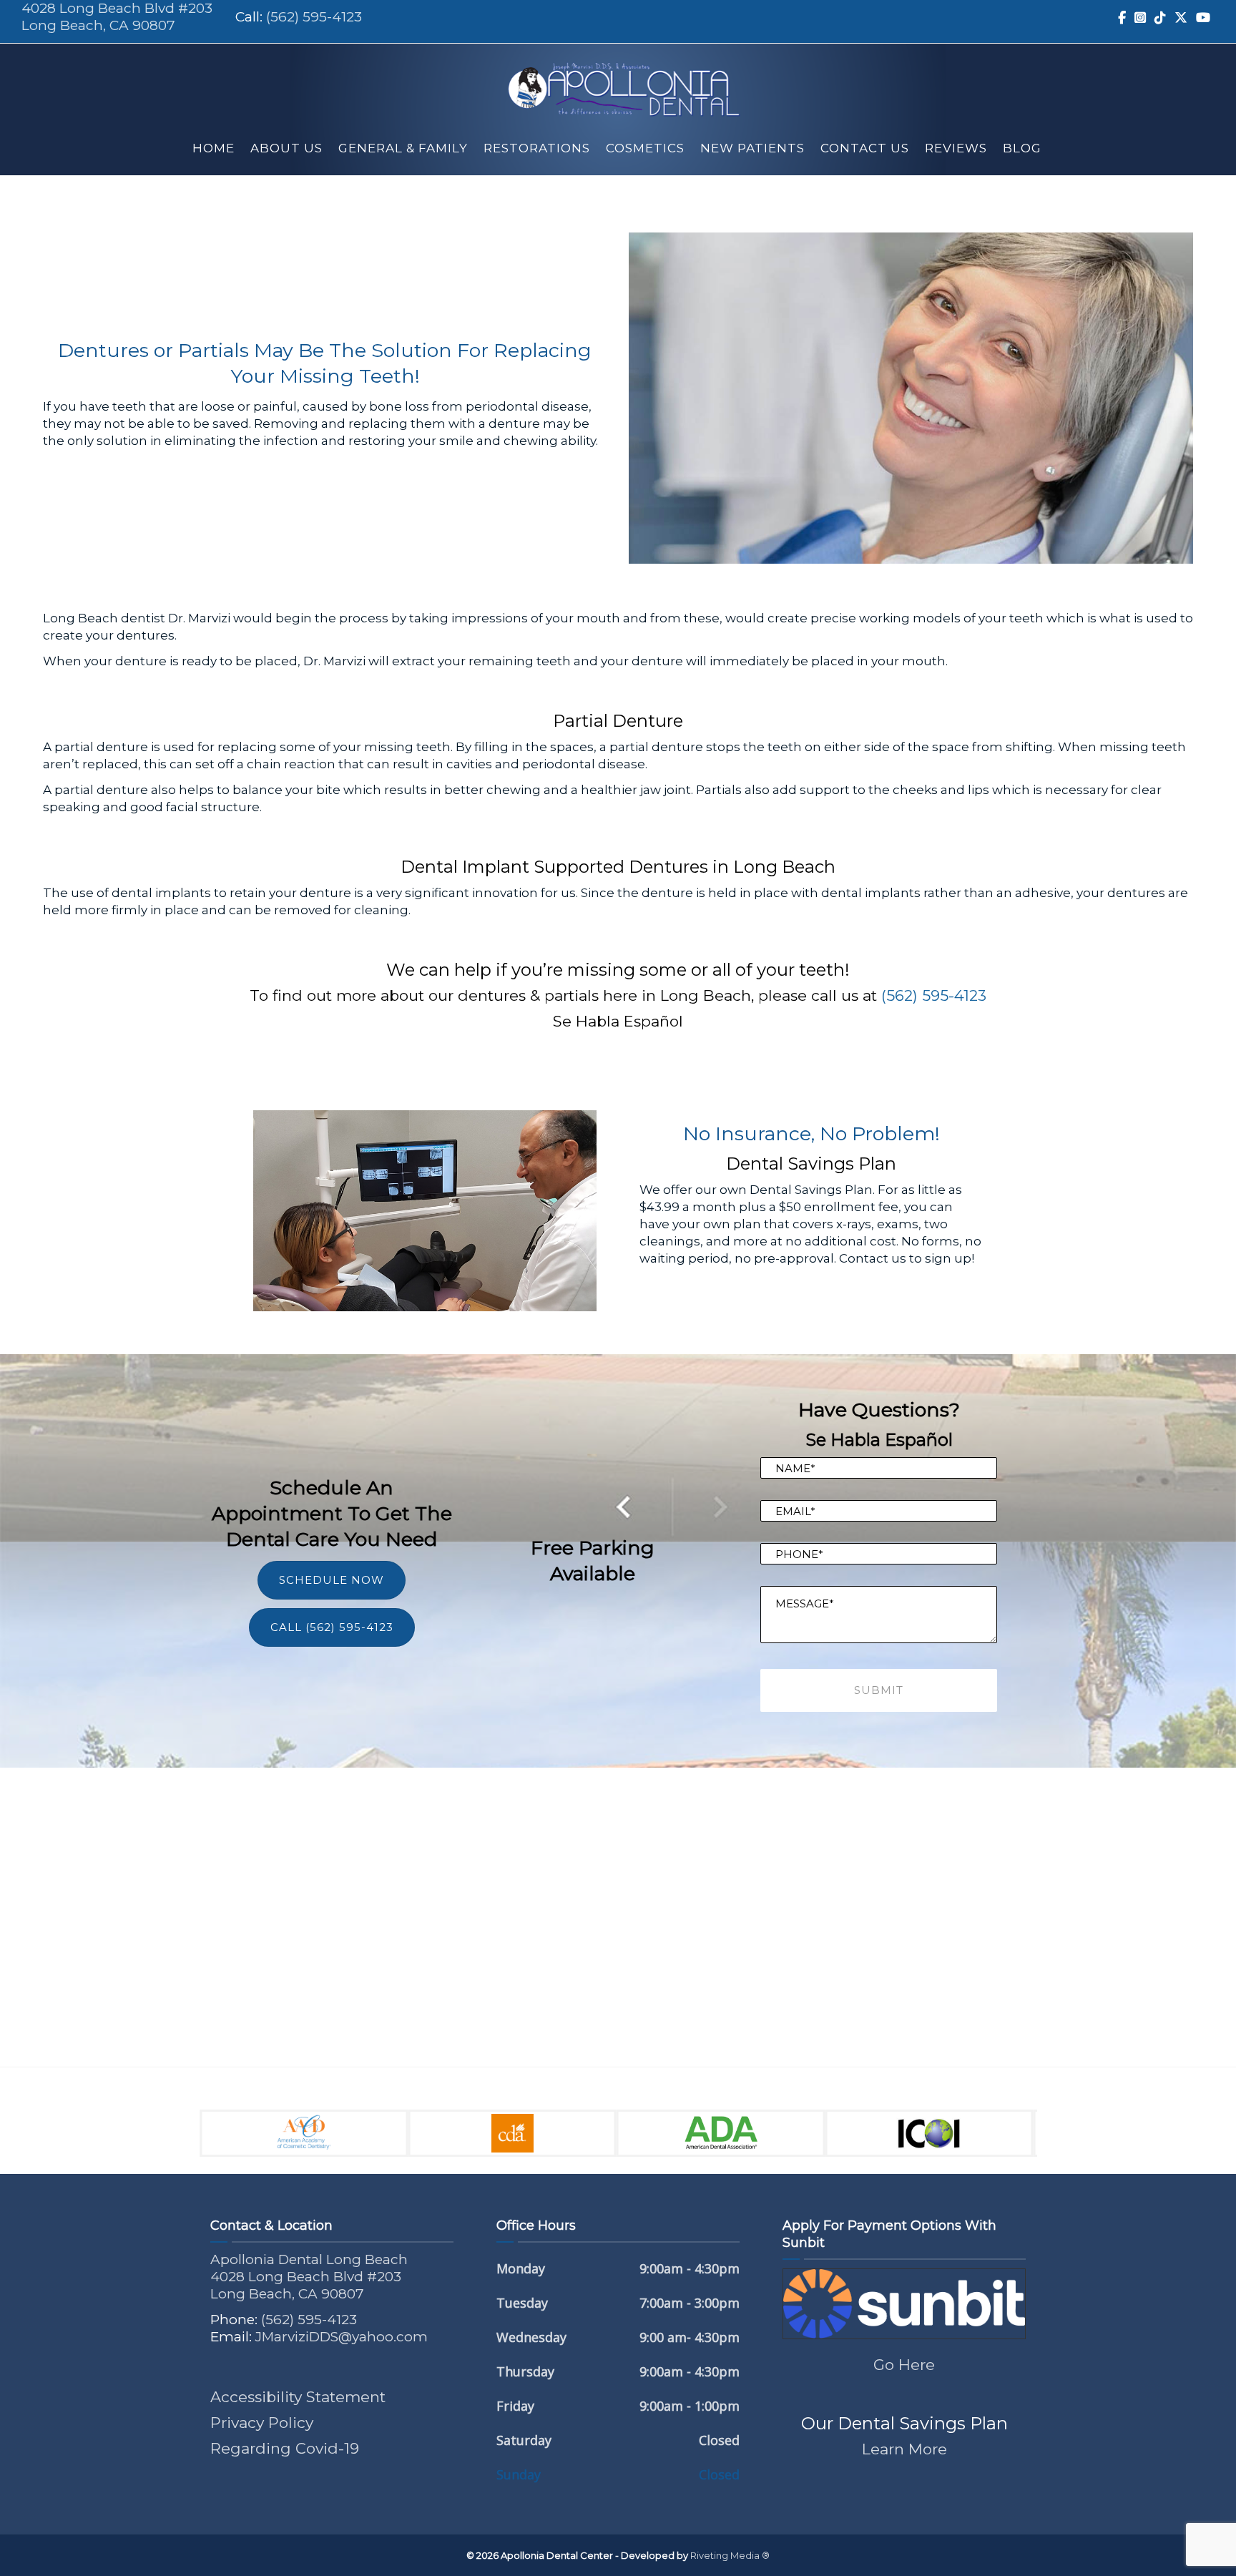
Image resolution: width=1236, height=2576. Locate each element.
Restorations (537, 148)
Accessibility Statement (298, 2397)
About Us (286, 148)
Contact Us (865, 148)
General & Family (403, 148)
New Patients (752, 148)
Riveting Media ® (730, 2555)
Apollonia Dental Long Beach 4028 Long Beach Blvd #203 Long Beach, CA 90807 (309, 2277)
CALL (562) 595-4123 (332, 1627)
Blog (1022, 148)
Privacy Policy (262, 2423)
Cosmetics (645, 148)
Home (214, 148)
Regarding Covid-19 (285, 2448)
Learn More (904, 2449)
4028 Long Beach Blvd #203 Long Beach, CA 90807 (117, 17)
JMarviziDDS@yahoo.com (342, 2337)
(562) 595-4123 (314, 17)
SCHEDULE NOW (332, 1580)
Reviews (956, 148)
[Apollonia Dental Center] (623, 83)
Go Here (904, 2365)
